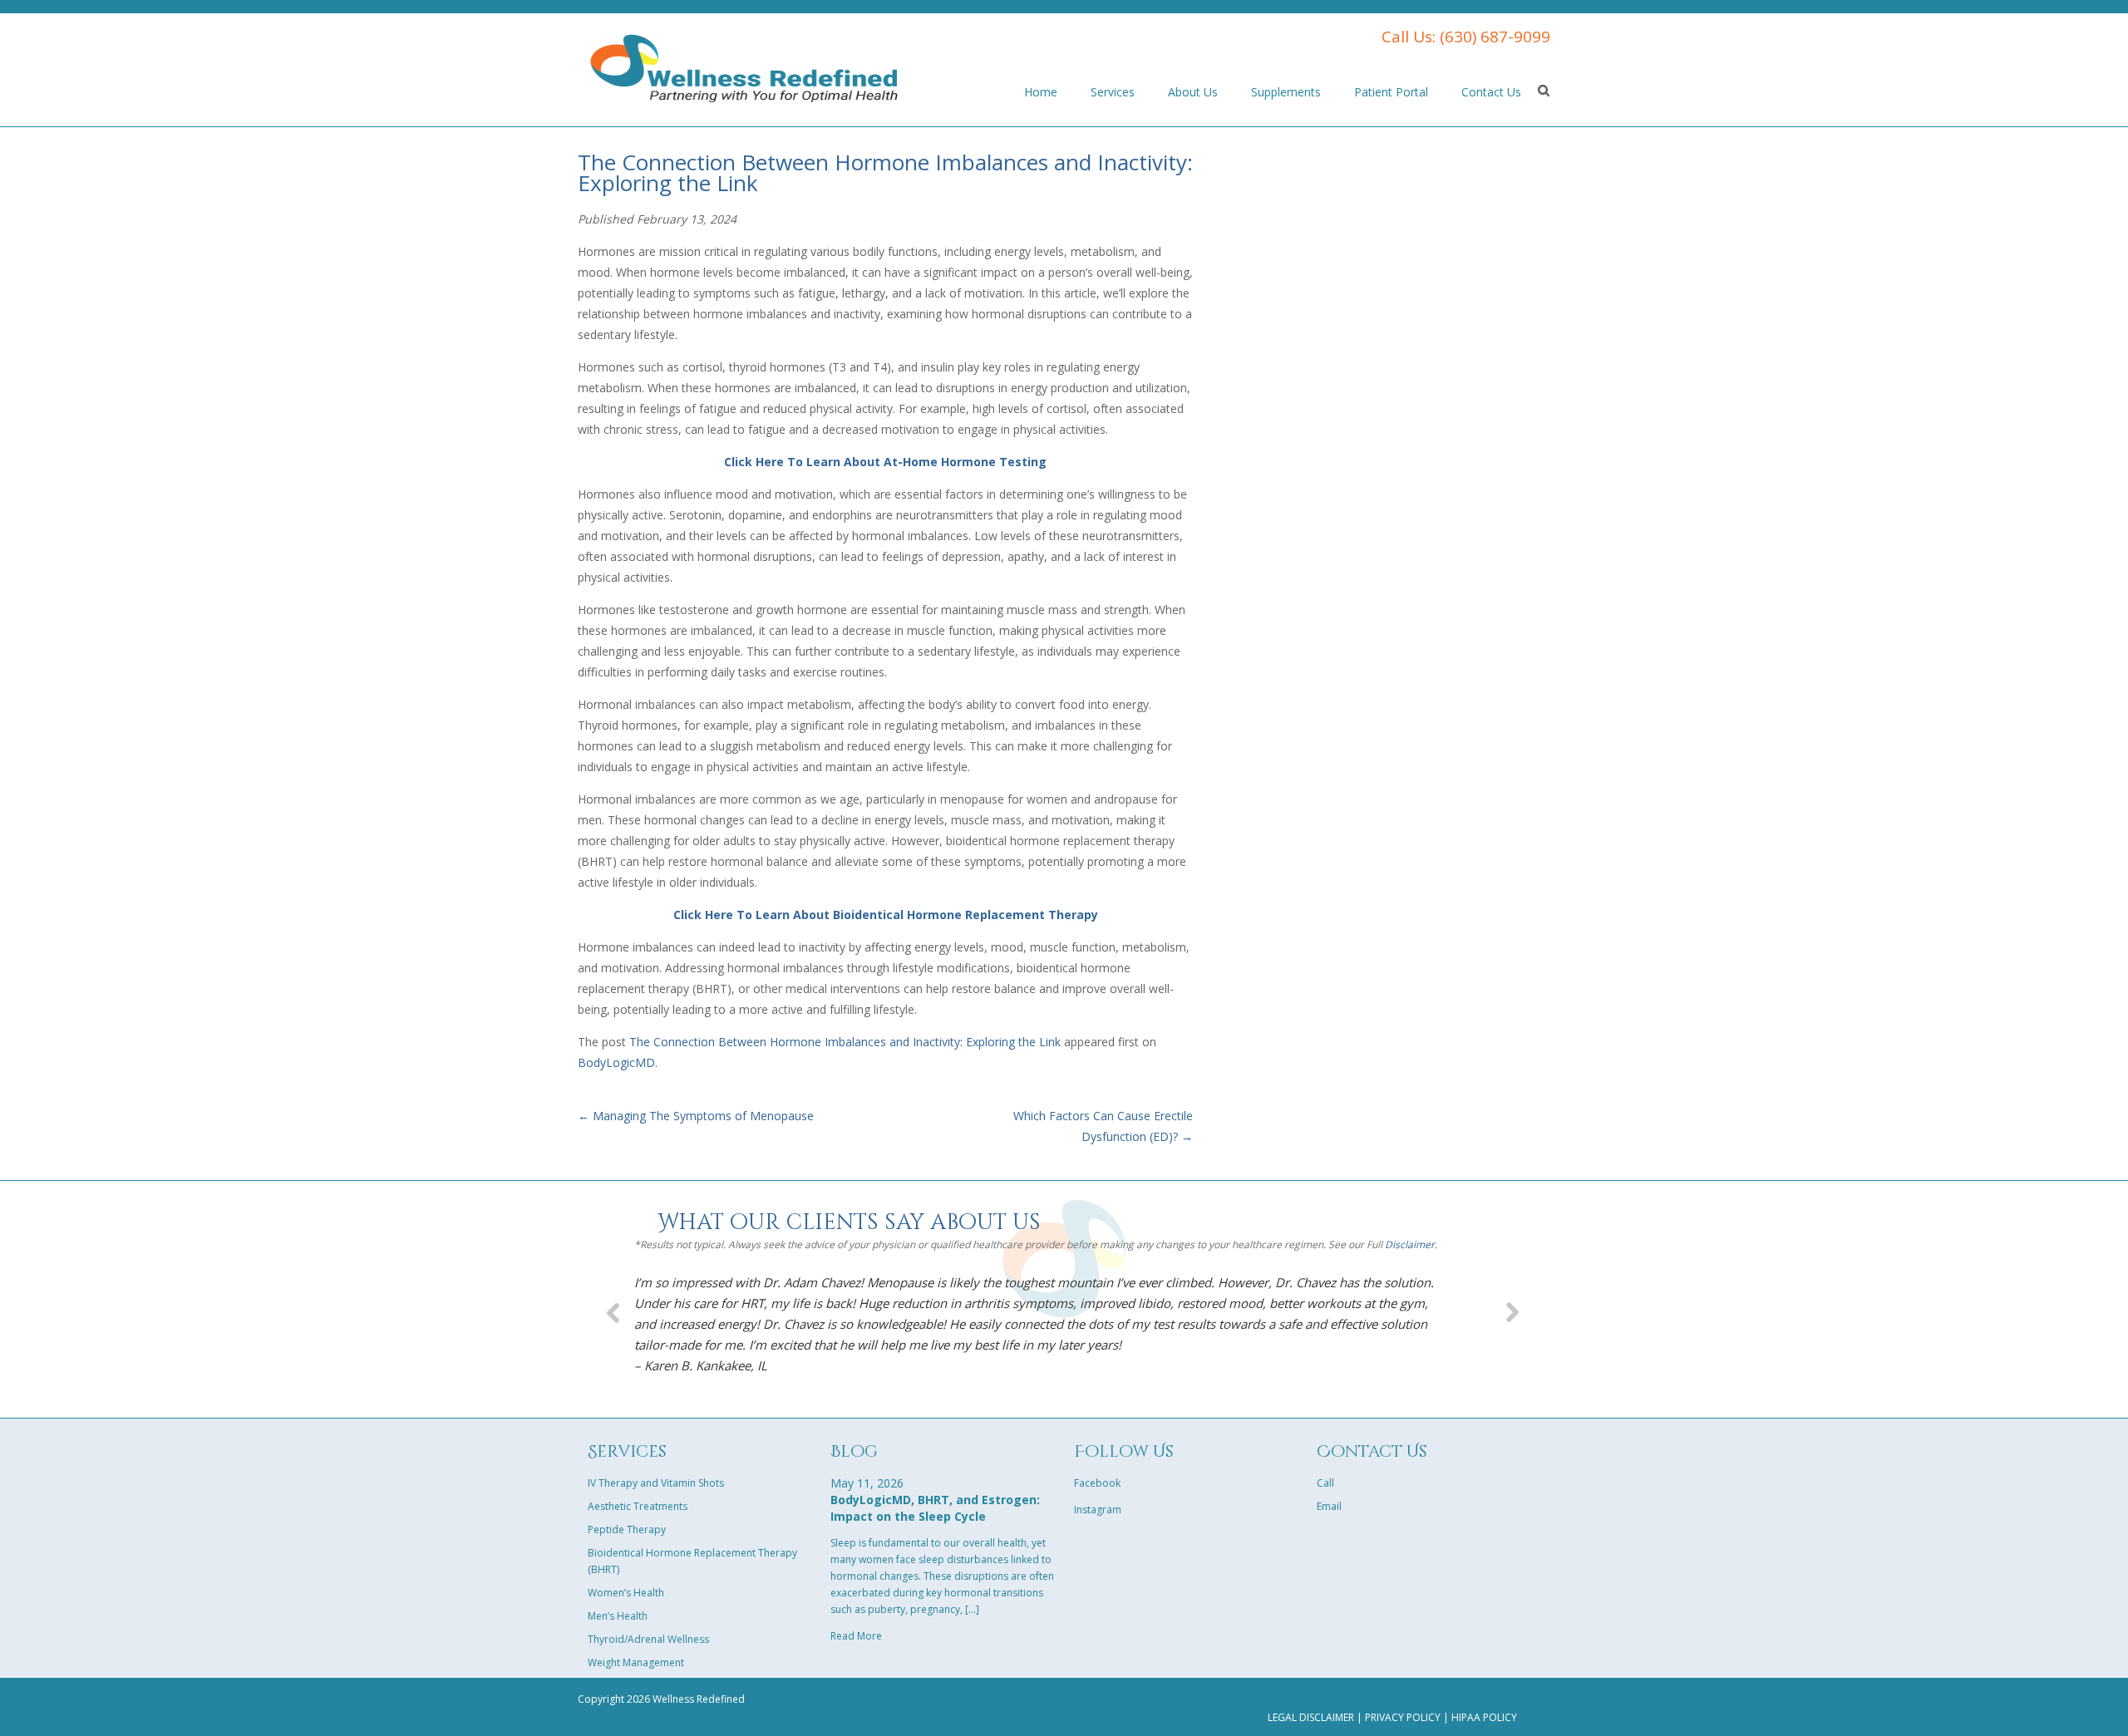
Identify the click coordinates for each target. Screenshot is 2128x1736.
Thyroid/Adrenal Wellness (648, 1639)
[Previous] (614, 1307)
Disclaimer (1410, 1244)
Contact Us (1491, 92)
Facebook (1097, 1483)
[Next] (1508, 1307)
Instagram (1098, 1510)
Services (1113, 92)
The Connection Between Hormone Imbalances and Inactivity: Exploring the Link (845, 1042)
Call (1325, 1483)
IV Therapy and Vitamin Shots (656, 1483)
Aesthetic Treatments (638, 1506)
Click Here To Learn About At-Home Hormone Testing (885, 462)
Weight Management (636, 1662)
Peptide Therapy (627, 1529)
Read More (856, 1636)
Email (1329, 1506)
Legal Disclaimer (1311, 1717)
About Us (1193, 92)
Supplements (1286, 92)
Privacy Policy (1403, 1717)
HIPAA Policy (1484, 1717)
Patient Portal (1391, 92)
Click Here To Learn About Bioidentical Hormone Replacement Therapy (886, 915)
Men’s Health (618, 1616)
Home (1041, 92)
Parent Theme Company (744, 67)
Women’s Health (626, 1593)
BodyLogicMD (616, 1062)
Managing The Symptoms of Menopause (696, 1116)
